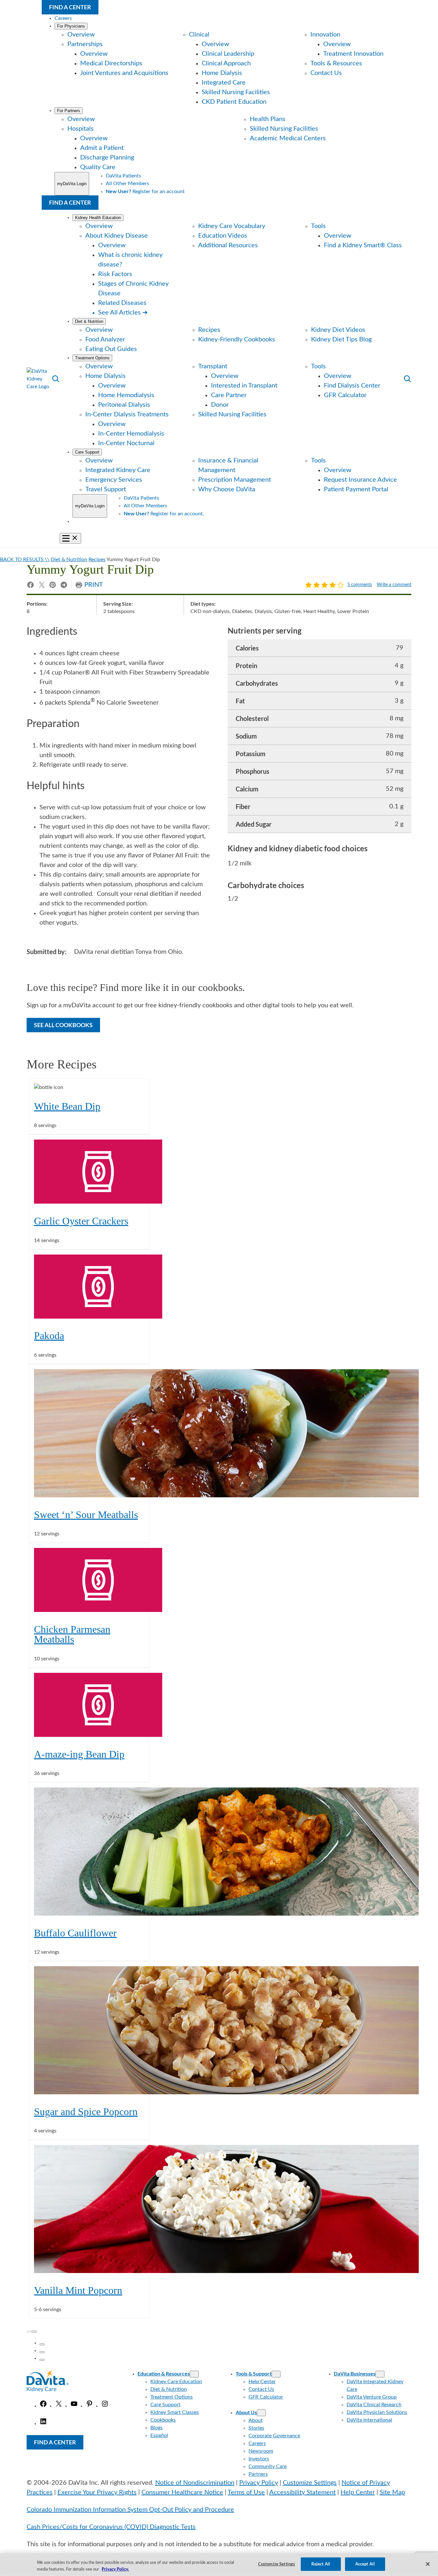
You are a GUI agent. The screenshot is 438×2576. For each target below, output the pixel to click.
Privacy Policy (259, 2483)
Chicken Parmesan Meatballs (72, 1635)
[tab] (42, 2344)
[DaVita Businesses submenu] (380, 2374)
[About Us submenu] (261, 2413)
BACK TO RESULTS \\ (25, 560)
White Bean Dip (67, 1106)
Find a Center (70, 7)
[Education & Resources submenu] (194, 2374)
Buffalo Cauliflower (75, 1933)
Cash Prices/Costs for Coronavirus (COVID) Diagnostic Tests (111, 2527)
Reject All (321, 2564)
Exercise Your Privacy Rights (97, 2492)
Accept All (365, 2564)
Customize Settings (310, 2483)
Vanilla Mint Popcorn (78, 2290)
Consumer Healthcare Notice (182, 2492)
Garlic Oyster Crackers (81, 1221)
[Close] (428, 2564)
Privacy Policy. (115, 2569)
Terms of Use (246, 2492)
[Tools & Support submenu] (276, 2374)
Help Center (358, 2492)
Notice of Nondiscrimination (195, 2483)
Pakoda (49, 1336)
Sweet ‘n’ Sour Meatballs (86, 1515)
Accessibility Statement (303, 2492)
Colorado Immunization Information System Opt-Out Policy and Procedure (130, 2510)
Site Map (392, 2492)
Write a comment (394, 585)
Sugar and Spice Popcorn (86, 2112)
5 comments (360, 585)
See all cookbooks (63, 1025)
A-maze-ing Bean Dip (79, 1754)
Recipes (97, 560)
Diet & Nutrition (69, 560)
